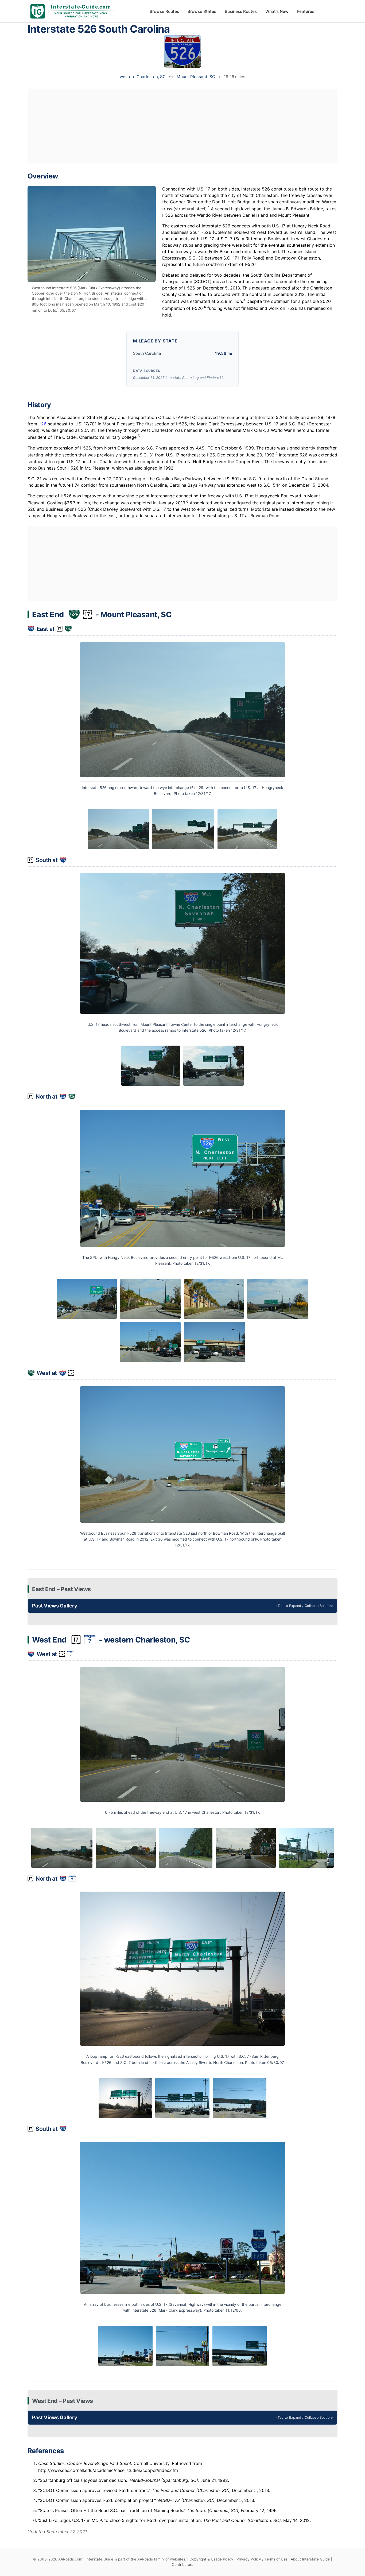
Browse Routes (164, 11)
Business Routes (241, 11)
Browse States (202, 11)
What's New (277, 11)
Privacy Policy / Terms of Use (262, 2559)
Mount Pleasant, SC (196, 77)
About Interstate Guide (310, 2559)
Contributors (183, 2564)
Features (306, 11)
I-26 (42, 424)
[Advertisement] (183, 126)
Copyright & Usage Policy (211, 2559)
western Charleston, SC (143, 77)
